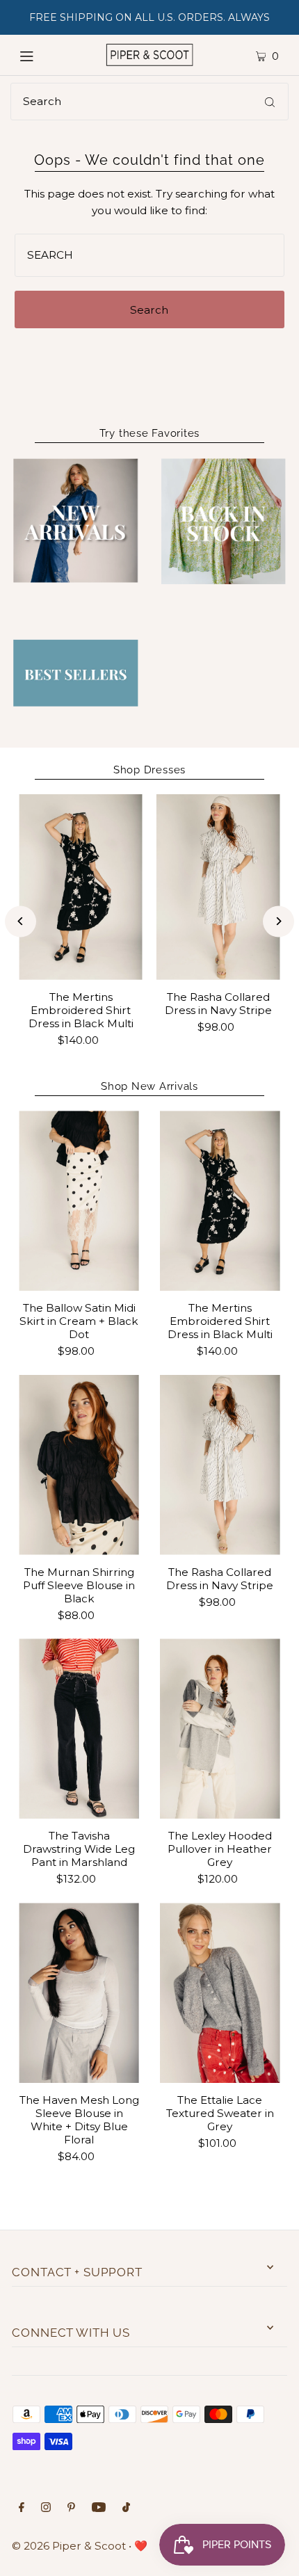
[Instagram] (46, 2509)
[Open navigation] (43, 55)
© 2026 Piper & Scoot (69, 2546)
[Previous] (21, 921)
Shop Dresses (149, 770)
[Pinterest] (71, 2509)
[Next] (278, 921)
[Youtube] (99, 2509)
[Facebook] (22, 2509)
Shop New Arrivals (149, 1086)
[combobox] (149, 102)
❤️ (141, 2546)
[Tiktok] (126, 2509)
